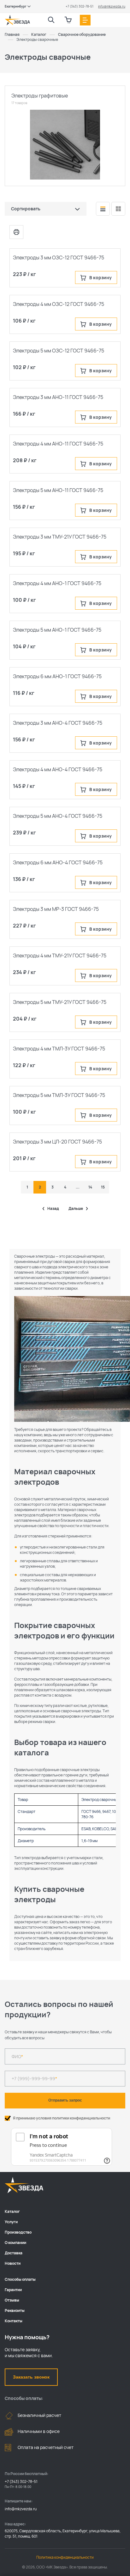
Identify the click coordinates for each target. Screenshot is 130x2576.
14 (90, 1187)
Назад (53, 1209)
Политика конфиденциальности (65, 2557)
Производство (18, 2232)
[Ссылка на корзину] (68, 20)
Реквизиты (15, 2310)
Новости (13, 2263)
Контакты (14, 2321)
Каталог (12, 2211)
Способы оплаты (20, 2279)
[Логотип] (17, 20)
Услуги (11, 2222)
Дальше (76, 1209)
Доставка (14, 2253)
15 (103, 1187)
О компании (15, 2243)
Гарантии (13, 2290)
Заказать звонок (31, 2377)
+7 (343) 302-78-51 (80, 6)
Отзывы (12, 2300)
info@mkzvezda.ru (112, 6)
